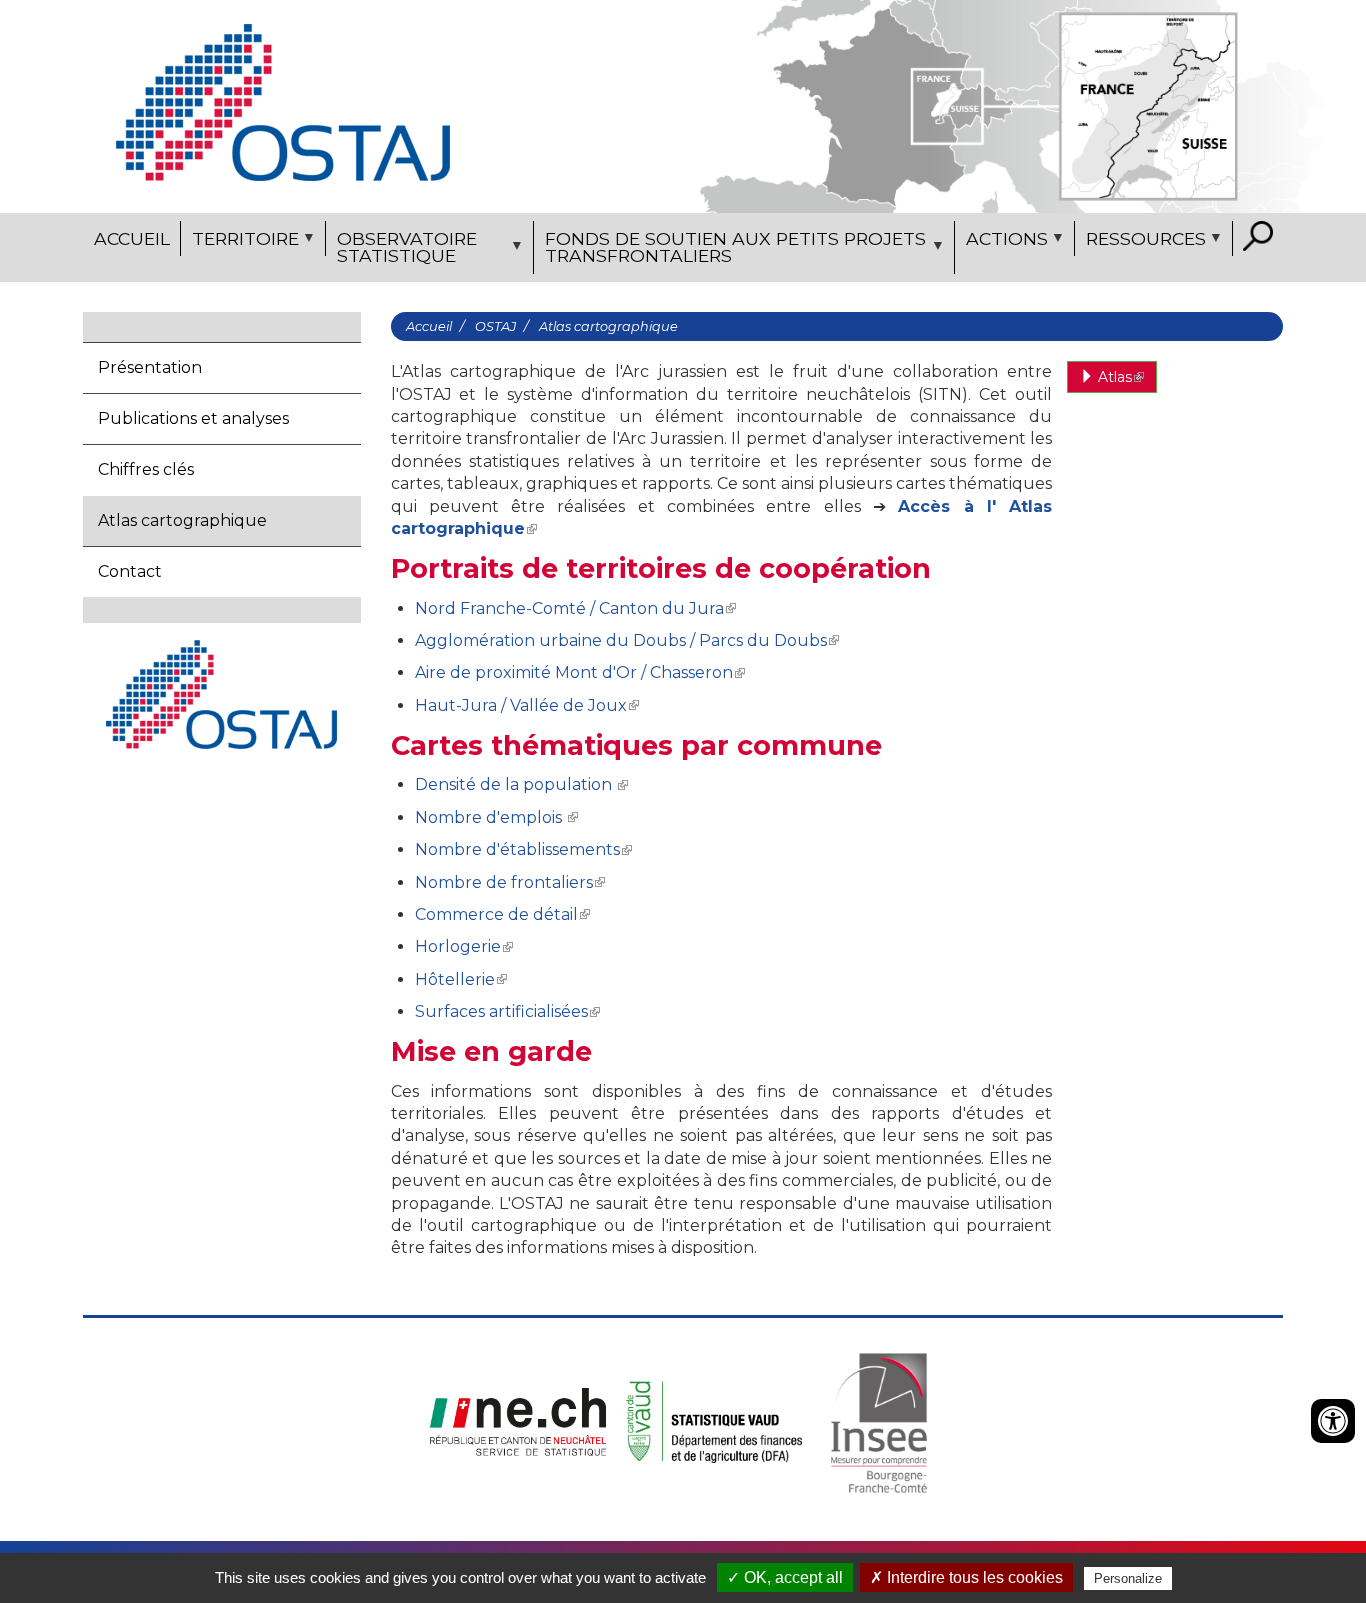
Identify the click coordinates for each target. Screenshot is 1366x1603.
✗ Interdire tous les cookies (966, 1577)
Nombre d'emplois (490, 817)
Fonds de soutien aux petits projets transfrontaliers (730, 251)
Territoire (240, 242)
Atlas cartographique (182, 520)
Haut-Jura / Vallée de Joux (521, 705)
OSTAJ (495, 326)
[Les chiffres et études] (283, 101)
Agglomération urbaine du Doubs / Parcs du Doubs (621, 640)
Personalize (1128, 1578)
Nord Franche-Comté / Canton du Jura (569, 608)
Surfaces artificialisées (501, 1011)
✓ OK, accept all (785, 1577)
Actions (1001, 242)
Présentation (150, 367)
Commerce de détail (496, 914)
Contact (130, 571)
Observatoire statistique (401, 251)
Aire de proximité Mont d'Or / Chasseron (574, 672)
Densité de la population (515, 784)
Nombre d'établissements (517, 849)
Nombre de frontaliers (504, 882)
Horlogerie (458, 946)
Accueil (132, 238)
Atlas (1113, 377)
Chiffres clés (146, 469)
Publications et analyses (193, 418)
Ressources (1140, 242)
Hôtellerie (455, 979)
